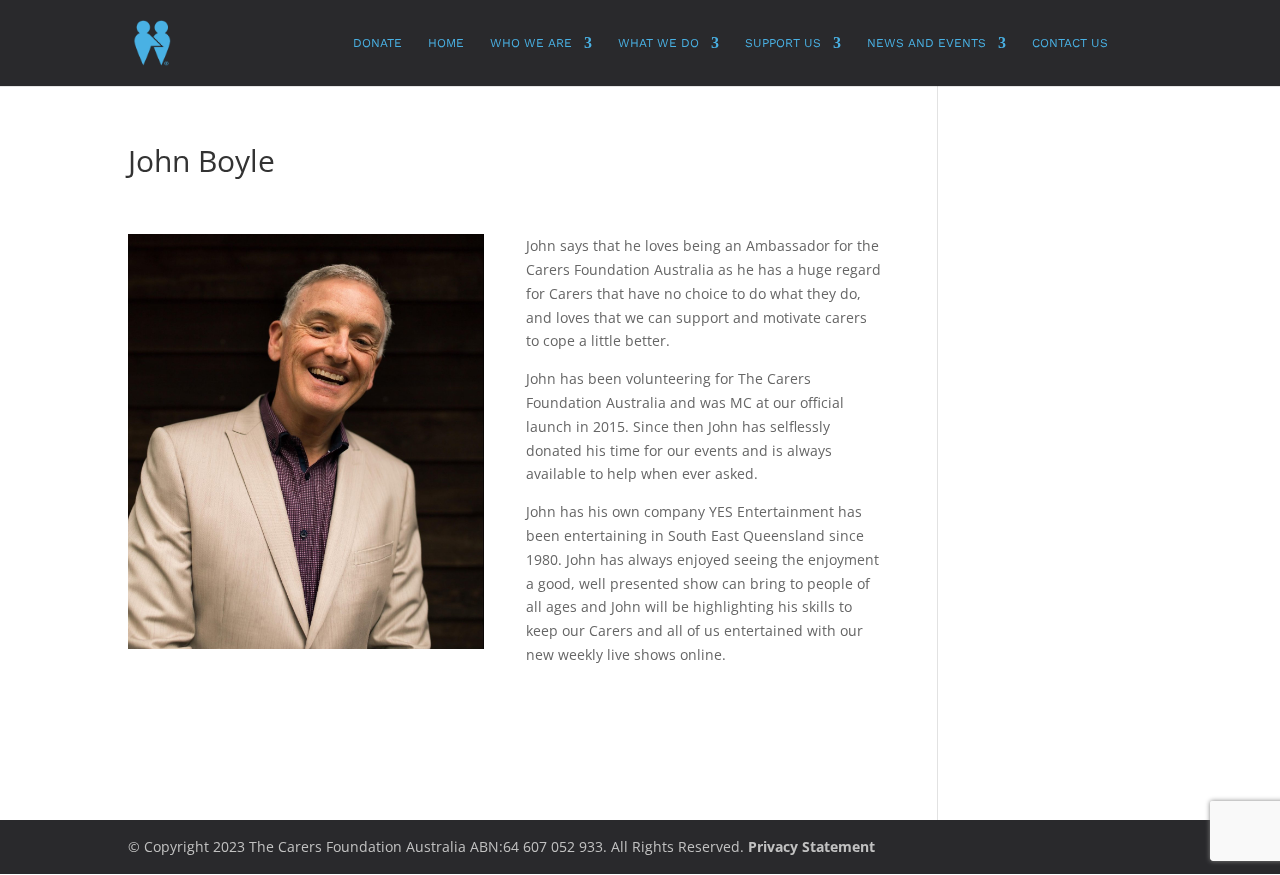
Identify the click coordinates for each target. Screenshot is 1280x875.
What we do (658, 43)
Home (446, 43)
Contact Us (1070, 43)
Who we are (531, 43)
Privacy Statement (811, 846)
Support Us (783, 43)
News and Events (926, 43)
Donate (377, 43)
